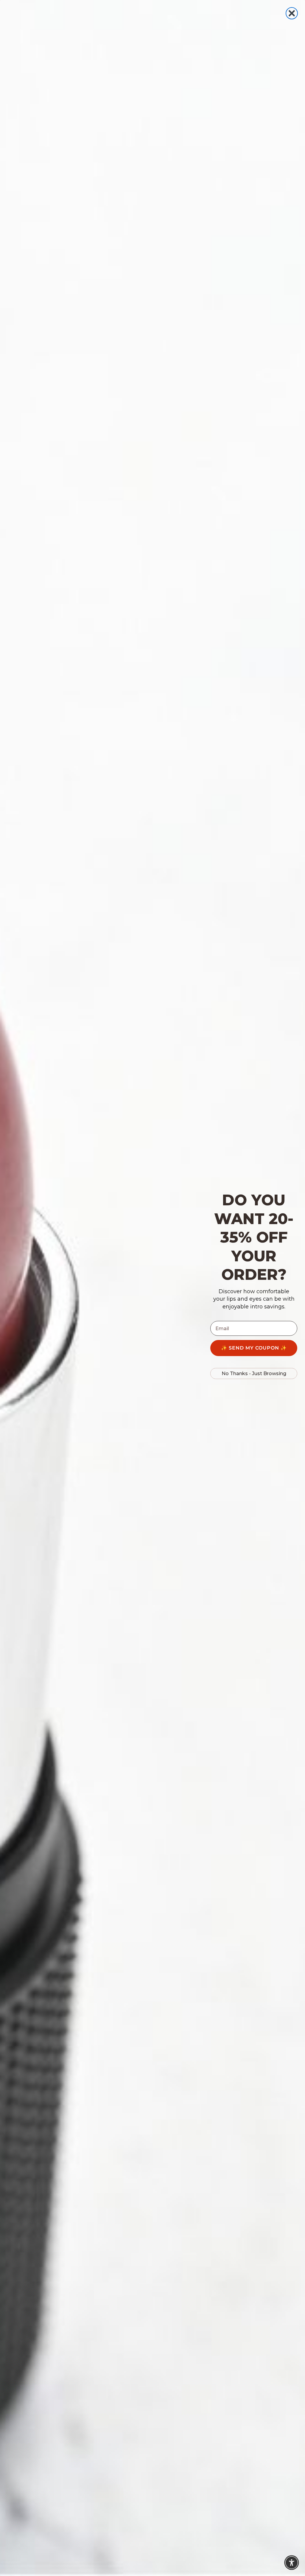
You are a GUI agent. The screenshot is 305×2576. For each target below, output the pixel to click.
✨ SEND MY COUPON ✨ (254, 1348)
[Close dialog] (292, 13)
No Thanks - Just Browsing (254, 1373)
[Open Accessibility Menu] (292, 2563)
